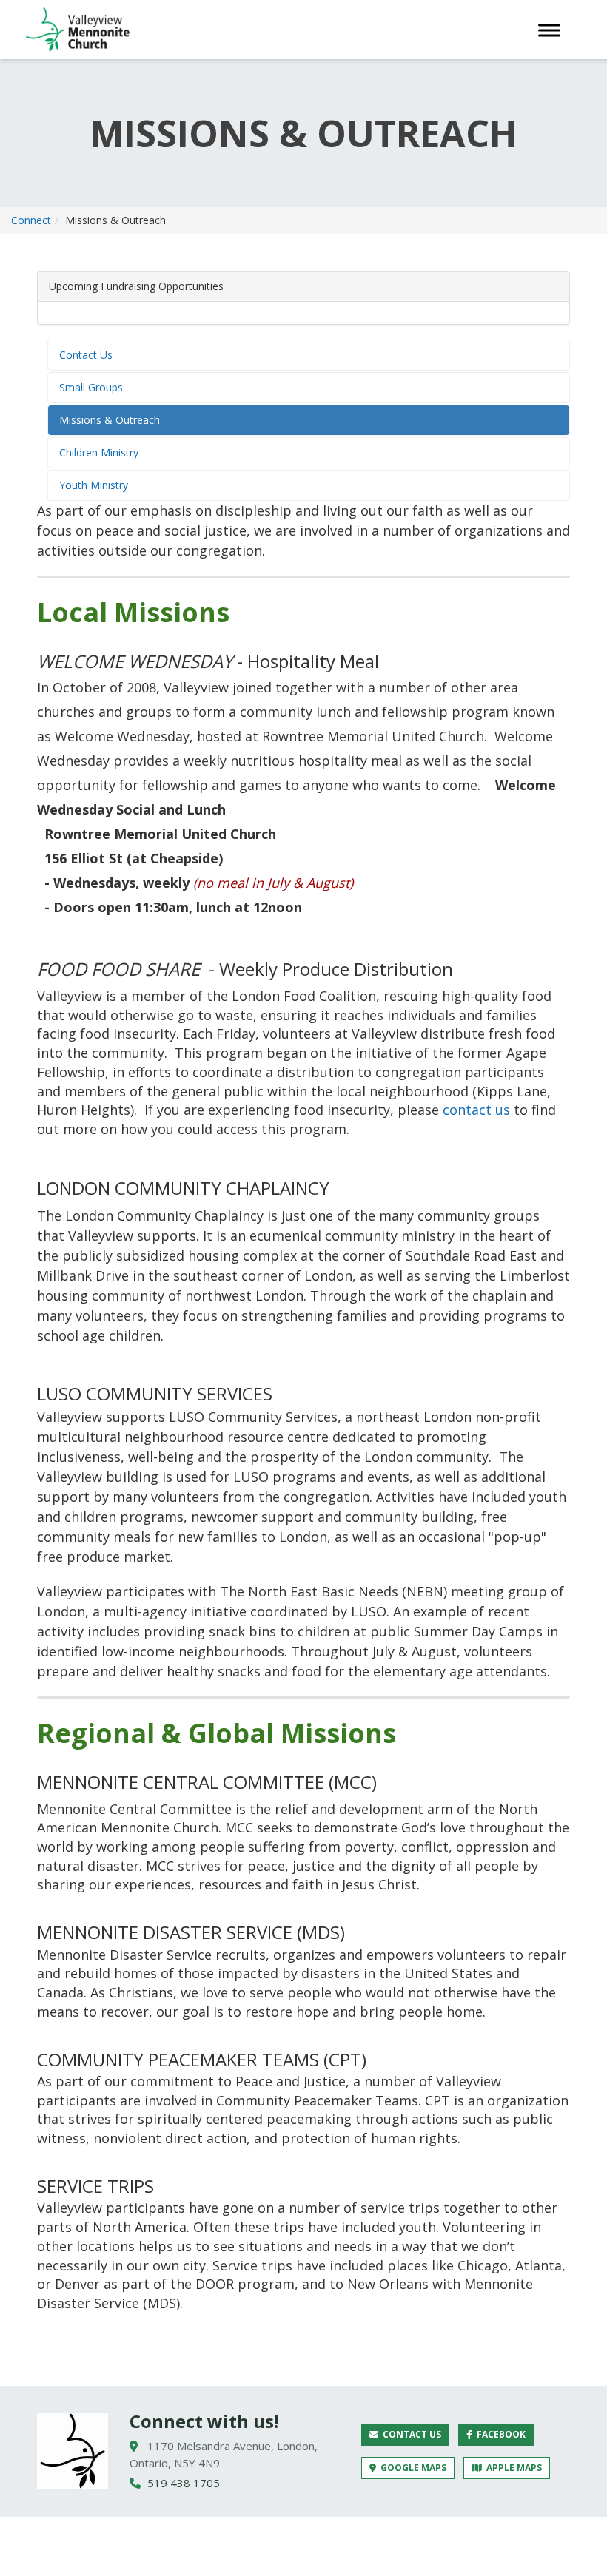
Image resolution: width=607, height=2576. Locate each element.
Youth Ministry (94, 485)
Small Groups (91, 387)
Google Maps (411, 2468)
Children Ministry (99, 452)
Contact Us (86, 355)
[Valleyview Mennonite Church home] (72, 2451)
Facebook (499, 2434)
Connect (31, 220)
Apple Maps (512, 2468)
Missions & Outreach (110, 420)
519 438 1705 (182, 2483)
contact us (476, 1110)
